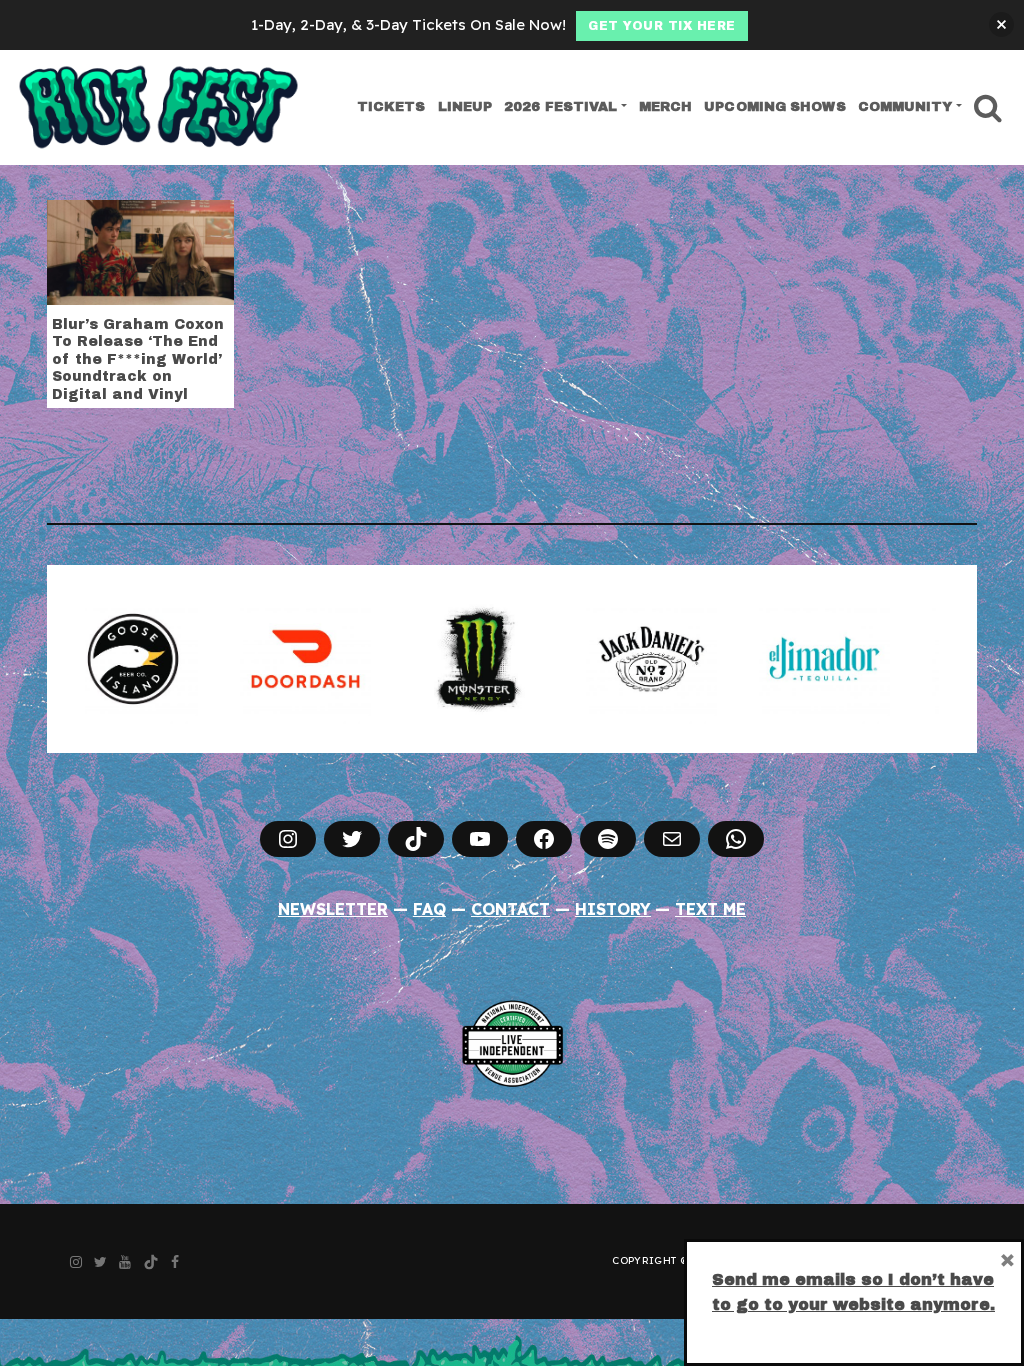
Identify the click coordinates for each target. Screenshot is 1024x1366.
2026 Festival (560, 107)
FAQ (429, 909)
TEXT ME (710, 909)
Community (905, 107)
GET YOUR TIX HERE (662, 26)
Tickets (391, 107)
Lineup (465, 107)
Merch (666, 107)
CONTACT (510, 909)
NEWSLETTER (333, 909)
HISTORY (613, 909)
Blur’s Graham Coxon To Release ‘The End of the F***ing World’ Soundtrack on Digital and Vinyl (138, 359)
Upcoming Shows (774, 107)
